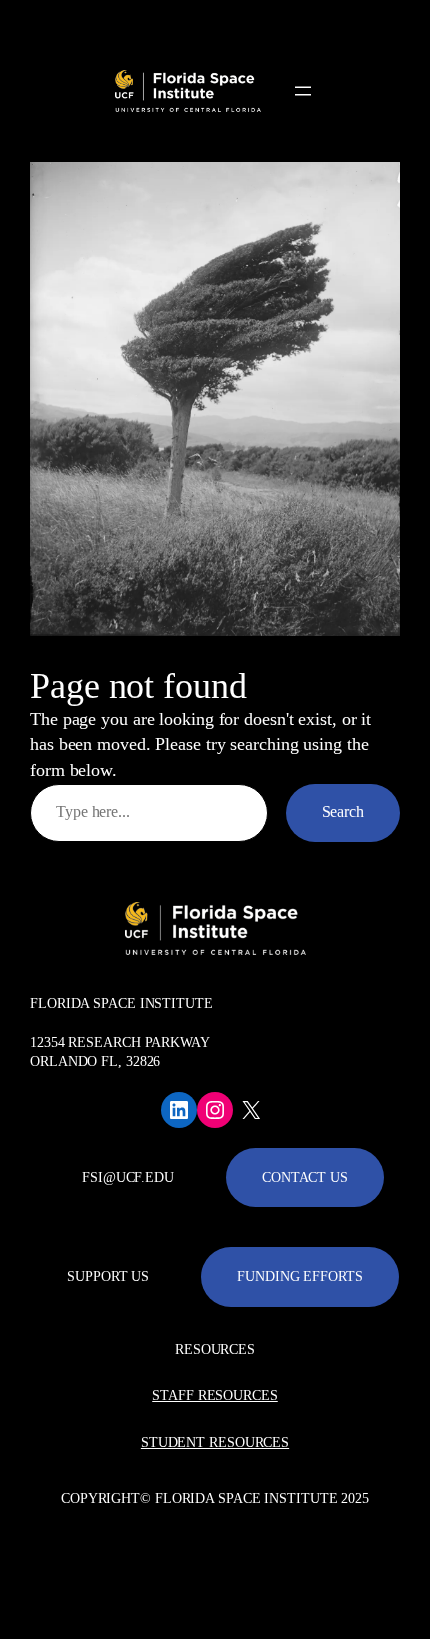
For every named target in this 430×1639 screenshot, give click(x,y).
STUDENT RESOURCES (215, 1442)
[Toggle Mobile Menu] (410, 23)
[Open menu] (303, 91)
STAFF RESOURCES (215, 1395)
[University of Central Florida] (152, 24)
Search (343, 812)
